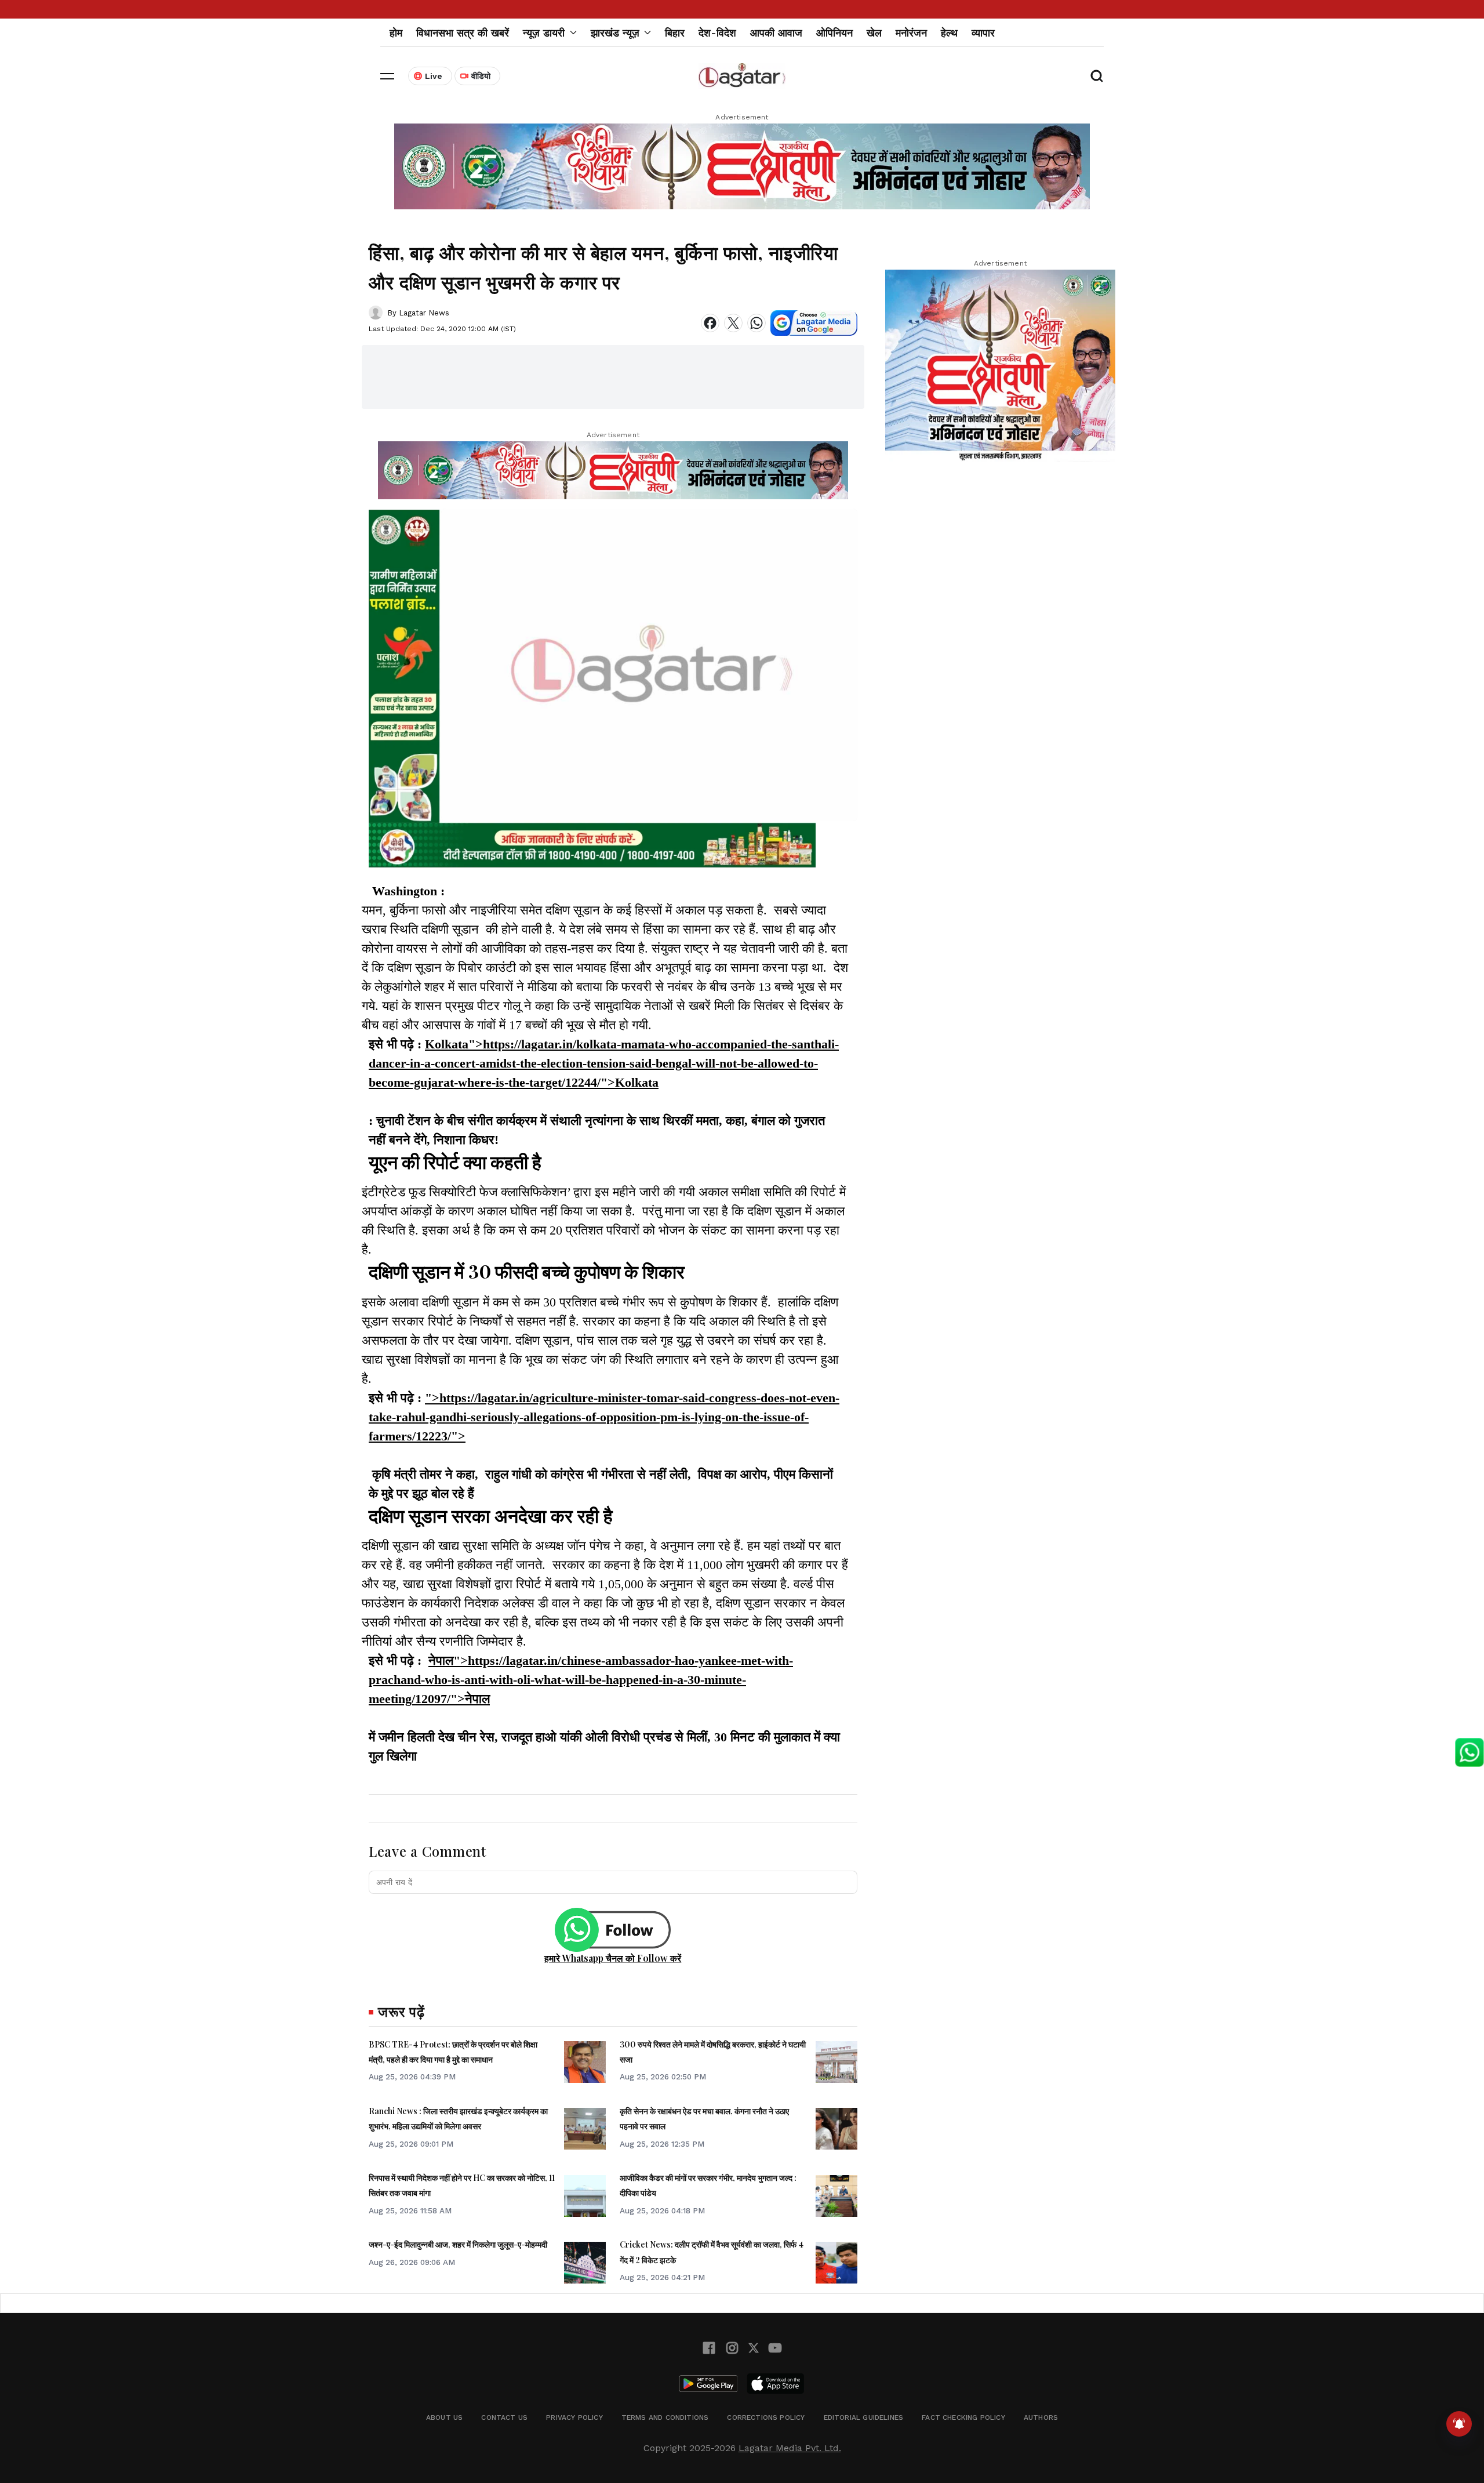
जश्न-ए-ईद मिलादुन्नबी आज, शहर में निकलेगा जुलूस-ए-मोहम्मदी (458, 2244)
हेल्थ (949, 33)
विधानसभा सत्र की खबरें (463, 33)
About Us (444, 2417)
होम (396, 33)
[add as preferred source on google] (814, 323)
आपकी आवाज (776, 33)
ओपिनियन (834, 33)
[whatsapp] (756, 323)
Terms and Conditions (665, 2417)
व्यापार (983, 33)
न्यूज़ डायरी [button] (544, 33)
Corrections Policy (766, 2417)
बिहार (675, 33)
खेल (874, 33)
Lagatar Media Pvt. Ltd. (790, 2448)
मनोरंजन (911, 33)
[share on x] (733, 323)
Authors (1041, 2417)
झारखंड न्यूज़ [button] (615, 33)
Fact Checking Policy (963, 2417)
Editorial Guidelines (864, 2417)
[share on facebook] (710, 323)
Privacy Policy (574, 2417)
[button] (387, 76)
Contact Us (504, 2417)
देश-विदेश (717, 33)
